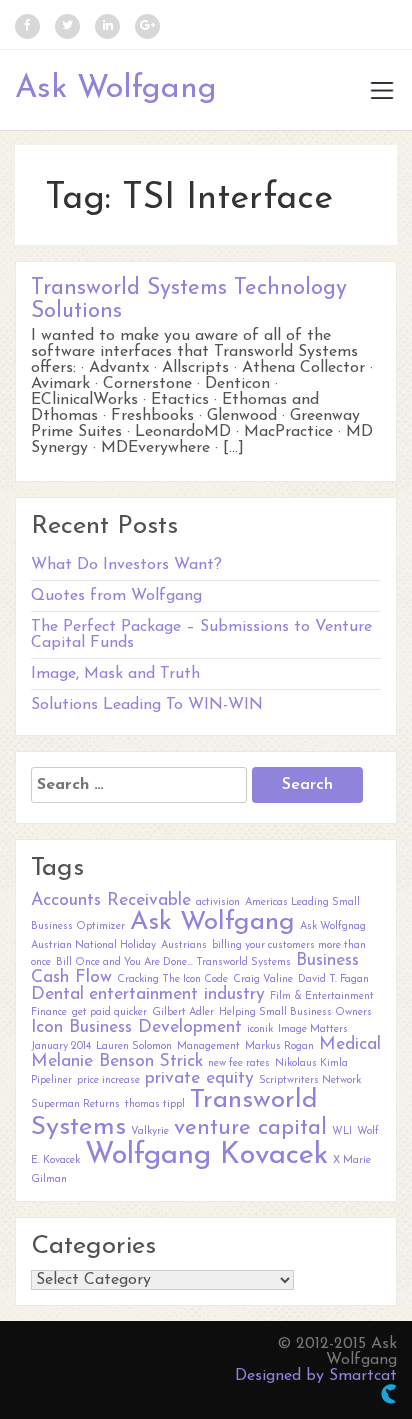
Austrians (184, 945)
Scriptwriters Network (310, 1080)
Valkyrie (150, 1131)
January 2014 (61, 1046)
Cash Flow (71, 977)
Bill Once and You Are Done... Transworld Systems (173, 962)
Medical (350, 1044)
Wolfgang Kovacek (206, 1155)
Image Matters (313, 1029)
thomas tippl (155, 1104)
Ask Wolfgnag (333, 926)
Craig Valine (263, 979)
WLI (342, 1131)
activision (218, 902)
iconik (260, 1029)
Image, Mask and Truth (115, 674)
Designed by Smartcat (316, 1376)
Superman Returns (75, 1104)
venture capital (250, 1128)
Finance (49, 1012)
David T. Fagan (333, 979)
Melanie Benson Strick (117, 1061)
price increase (108, 1080)
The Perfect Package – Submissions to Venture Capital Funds (201, 635)
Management (208, 1046)
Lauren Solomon (134, 1046)
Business (327, 960)
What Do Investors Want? (126, 565)
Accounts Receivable (111, 900)
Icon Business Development (136, 1027)
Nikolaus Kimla (311, 1063)
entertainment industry (177, 994)
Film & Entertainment (322, 996)
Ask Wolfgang (116, 89)
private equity (199, 1078)
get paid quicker (109, 1012)
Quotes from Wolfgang (116, 596)
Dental (57, 994)
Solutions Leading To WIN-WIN (147, 705)
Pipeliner (51, 1080)
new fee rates (239, 1063)
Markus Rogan (279, 1046)
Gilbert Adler (183, 1012)
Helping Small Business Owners (295, 1012)
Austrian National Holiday (93, 945)
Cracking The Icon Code (172, 979)
